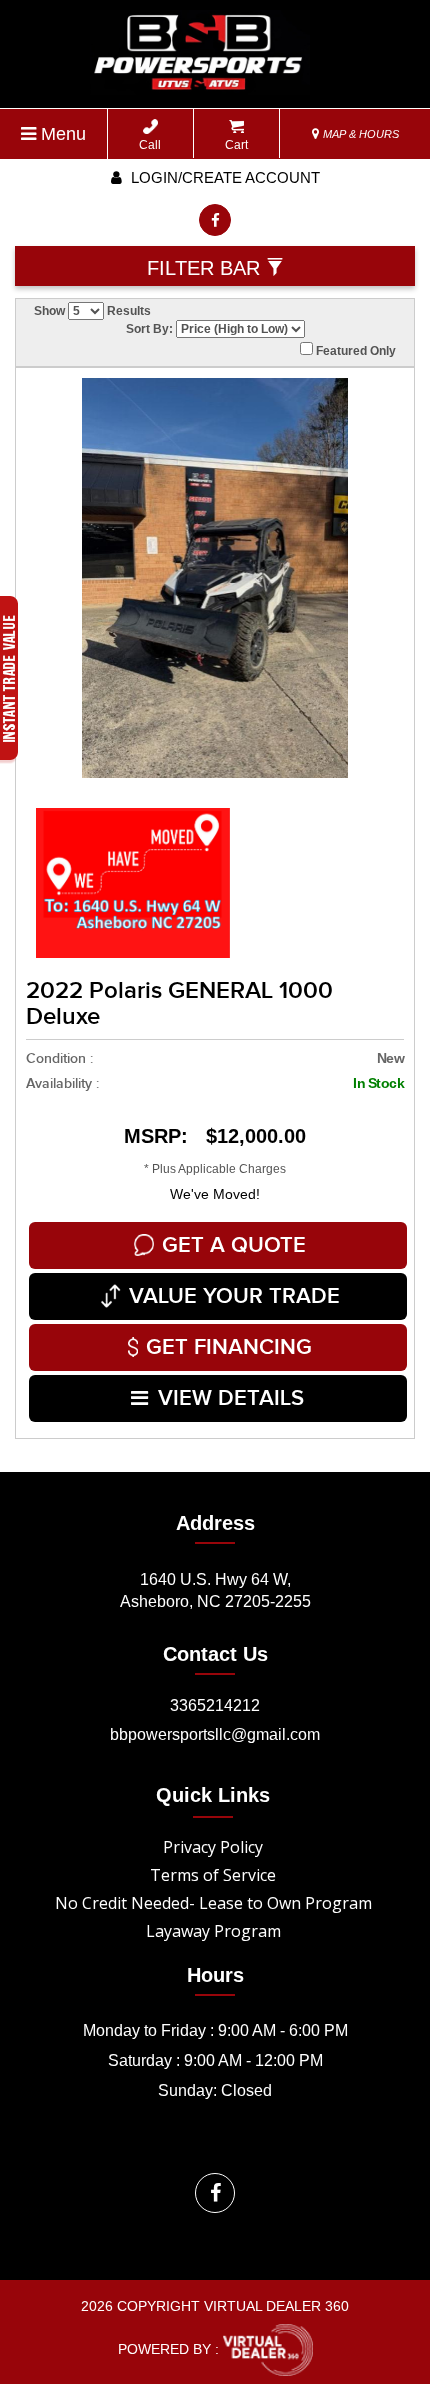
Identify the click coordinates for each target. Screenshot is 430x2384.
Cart (236, 145)
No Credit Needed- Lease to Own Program (213, 1903)
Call (150, 145)
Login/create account (223, 177)
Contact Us (215, 1654)
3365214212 (215, 1705)
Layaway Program (213, 1931)
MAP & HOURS (359, 134)
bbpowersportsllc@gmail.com (215, 1734)
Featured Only (354, 351)
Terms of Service (213, 1875)
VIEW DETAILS (231, 1398)
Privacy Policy (213, 1847)
